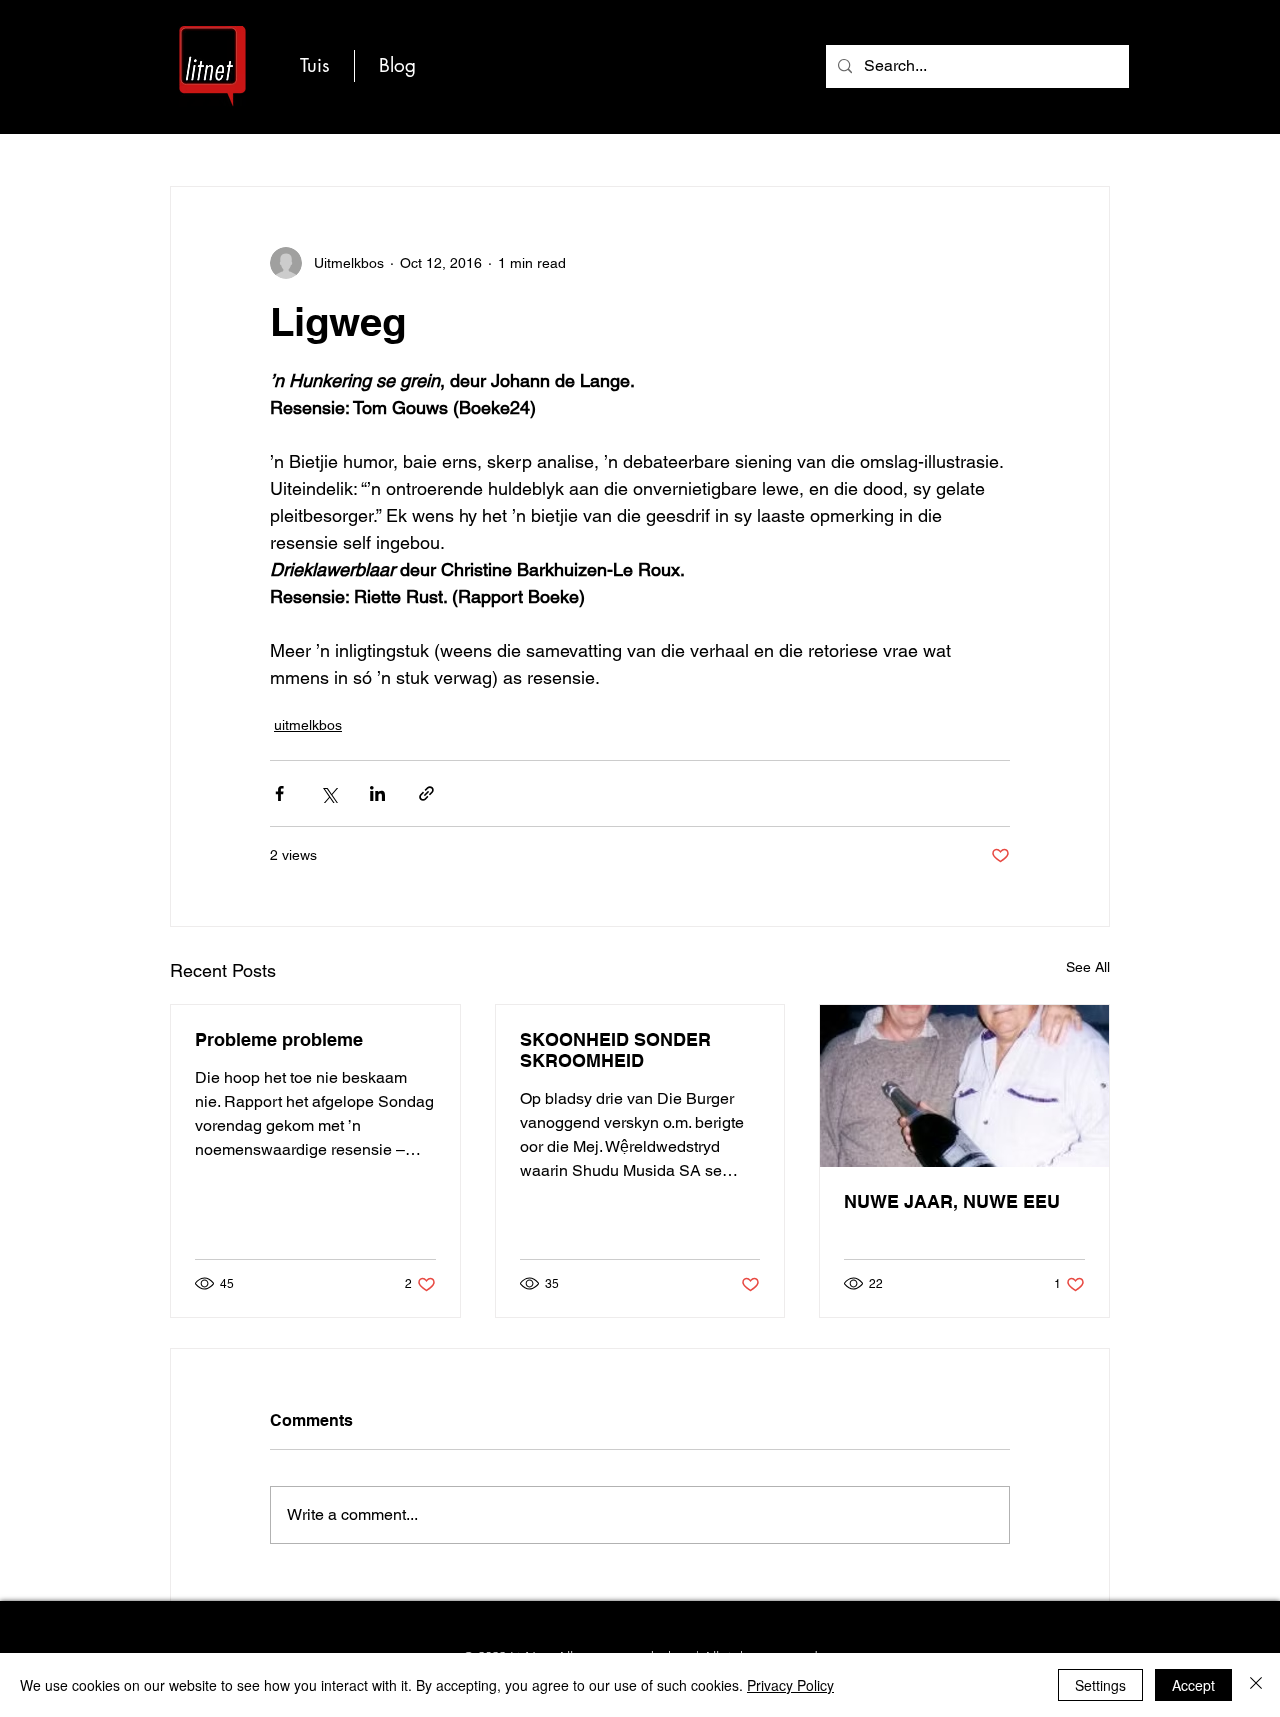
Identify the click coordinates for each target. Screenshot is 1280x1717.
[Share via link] (426, 793)
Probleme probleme (279, 1039)
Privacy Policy (790, 1685)
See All (1088, 967)
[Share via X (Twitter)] (328, 793)
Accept (1193, 1685)
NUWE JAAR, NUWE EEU (952, 1201)
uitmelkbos (308, 725)
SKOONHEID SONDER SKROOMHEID (615, 1050)
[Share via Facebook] (279, 793)
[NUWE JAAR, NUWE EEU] (964, 1086)
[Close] (1256, 1685)
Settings (1100, 1685)
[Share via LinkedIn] (377, 793)
